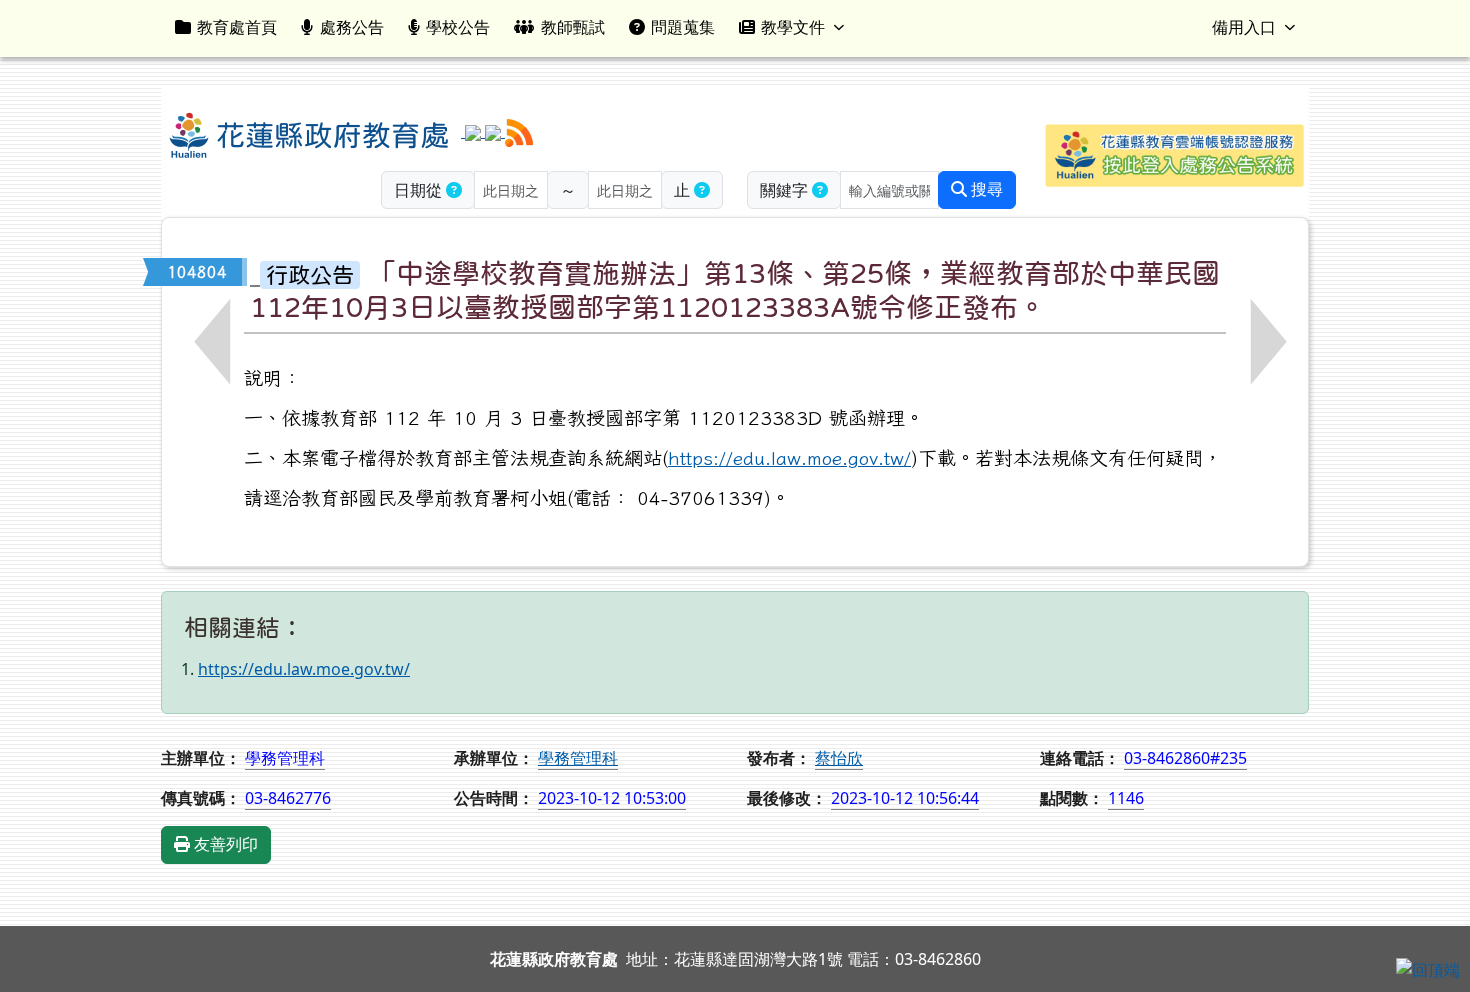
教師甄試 (573, 27)
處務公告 (352, 27)
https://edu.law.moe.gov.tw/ (789, 457)
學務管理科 (578, 758)
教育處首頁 (237, 27)
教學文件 (793, 27)
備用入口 (1244, 27)
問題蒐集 (683, 27)
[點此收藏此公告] (255, 272)
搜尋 (985, 189)
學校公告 (458, 27)
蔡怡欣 (839, 758)
